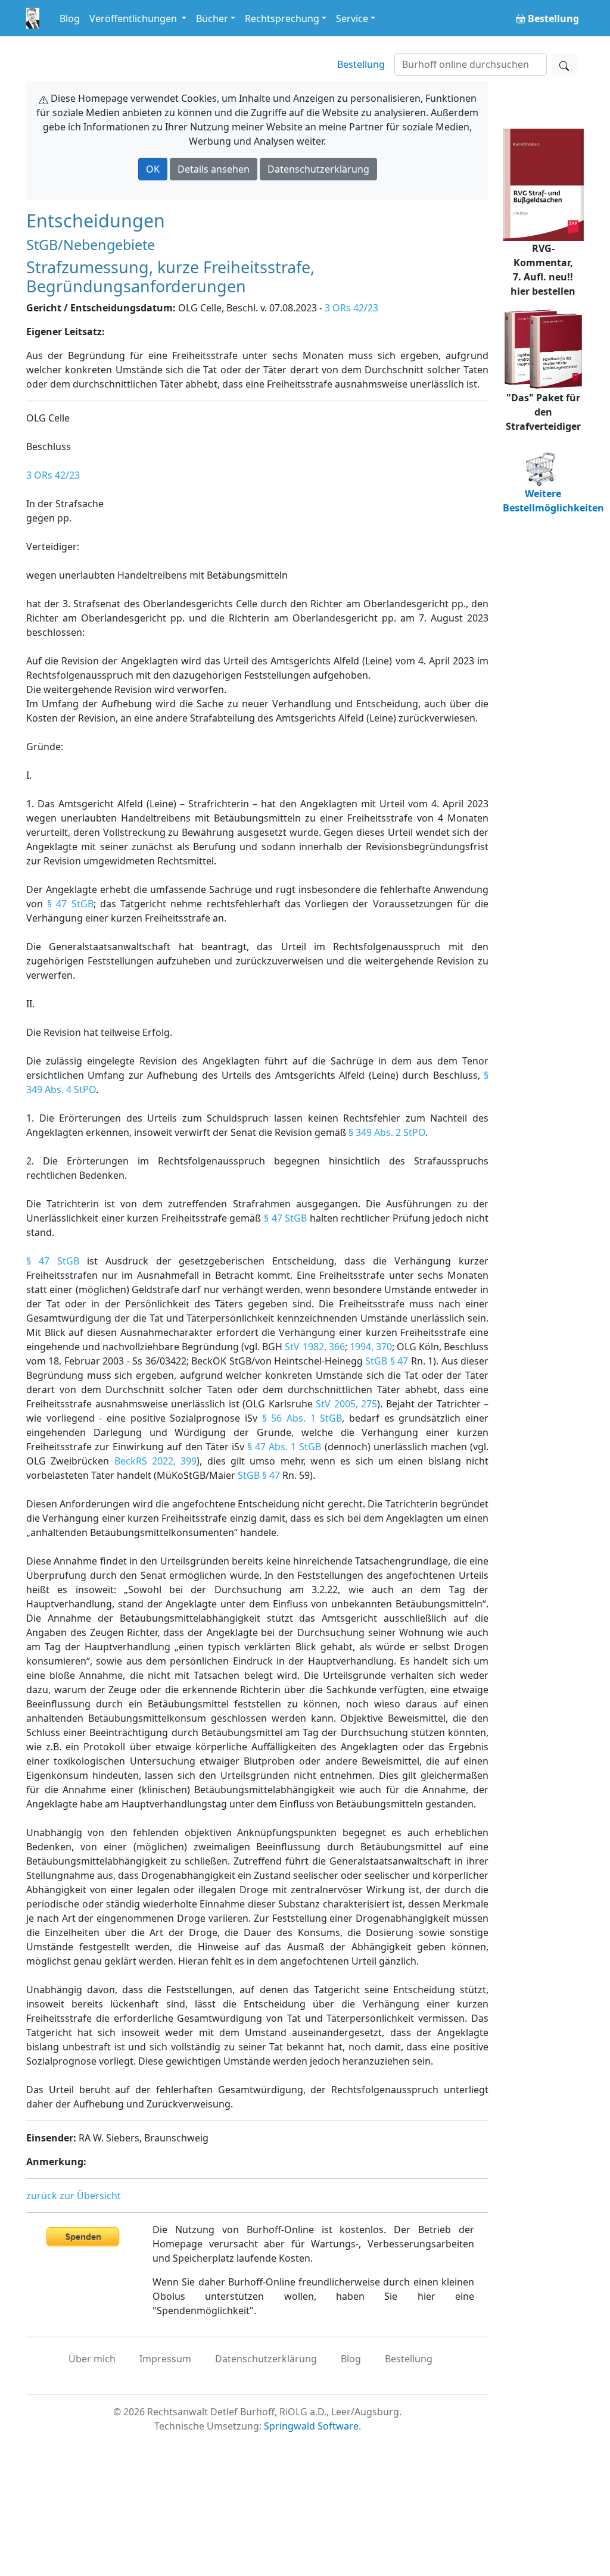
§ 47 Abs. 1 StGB (284, 1447)
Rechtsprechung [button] (282, 18)
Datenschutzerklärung (318, 169)
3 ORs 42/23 (351, 308)
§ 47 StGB (70, 904)
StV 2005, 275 (346, 1404)
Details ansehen (214, 169)
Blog (70, 18)
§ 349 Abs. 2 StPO (387, 1132)
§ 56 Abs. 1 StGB (302, 1418)
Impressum (165, 2359)
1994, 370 (371, 1347)
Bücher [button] (212, 18)
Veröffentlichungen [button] (134, 18)
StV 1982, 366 (315, 1347)
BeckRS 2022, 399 (156, 1461)
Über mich (92, 2359)
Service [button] (352, 18)
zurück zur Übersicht (74, 2196)
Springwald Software (311, 2426)
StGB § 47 (387, 1361)
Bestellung (361, 64)
